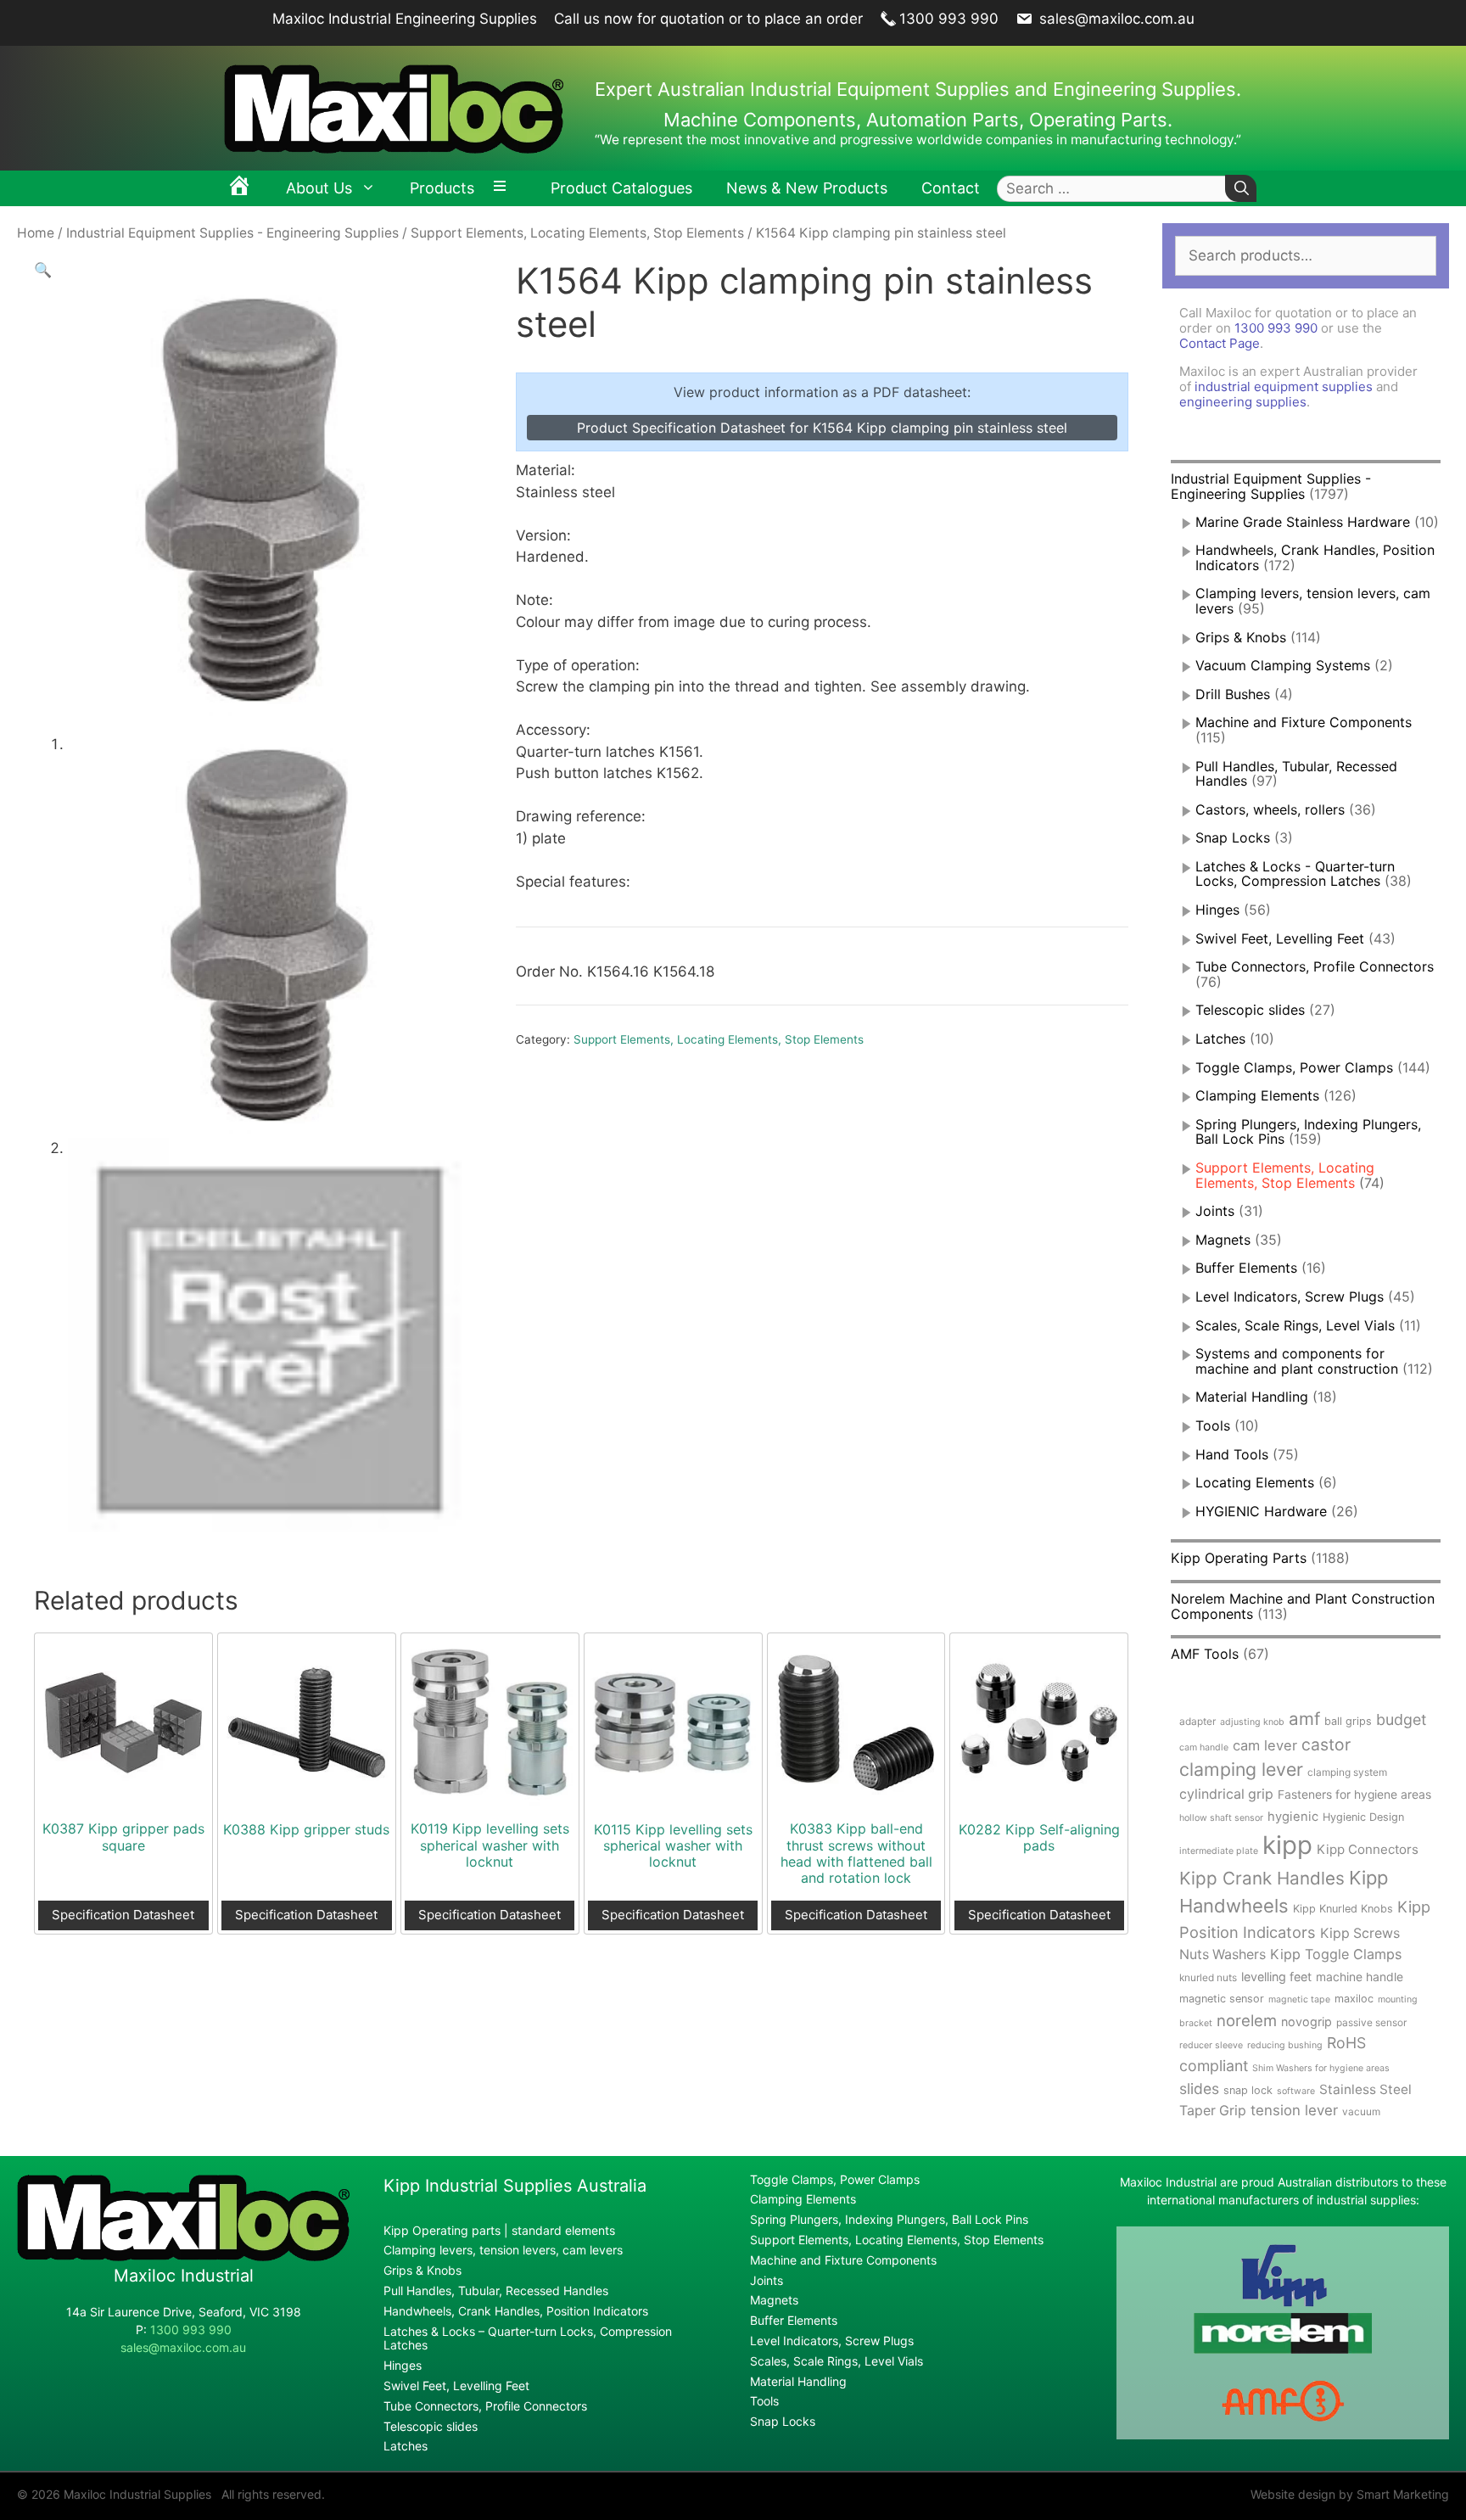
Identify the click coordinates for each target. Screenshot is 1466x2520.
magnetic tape (1299, 1999)
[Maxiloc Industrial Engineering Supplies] (183, 2257)
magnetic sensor (1222, 1999)
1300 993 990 (949, 19)
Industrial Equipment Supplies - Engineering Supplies (232, 233)
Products (442, 188)
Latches (1220, 1039)
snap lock (1248, 2090)
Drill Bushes (1233, 694)
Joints (1215, 1211)
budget (1401, 1719)
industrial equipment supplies (1284, 386)
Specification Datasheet (123, 1915)
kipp (1287, 1845)
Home (36, 233)
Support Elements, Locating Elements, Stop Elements (577, 233)
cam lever (1265, 1745)
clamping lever (1241, 1769)
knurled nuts (1208, 1977)
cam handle (1204, 1747)
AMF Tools (1205, 1654)
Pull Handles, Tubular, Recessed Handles (1296, 774)
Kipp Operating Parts (1239, 1558)
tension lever (1294, 2110)
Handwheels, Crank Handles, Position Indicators (1315, 557)
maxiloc (1354, 1999)
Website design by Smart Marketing (1350, 2494)
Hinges (1217, 910)
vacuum (1361, 2111)
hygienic (1293, 1817)
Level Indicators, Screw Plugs (1290, 1296)
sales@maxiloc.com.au (1115, 19)
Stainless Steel (1365, 2089)
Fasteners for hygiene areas (1354, 1795)
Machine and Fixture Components (1304, 722)
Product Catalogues (621, 188)
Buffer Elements (1246, 1268)
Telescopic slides (1250, 1010)
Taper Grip (1213, 2111)
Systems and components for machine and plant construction (1297, 1361)
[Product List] (504, 188)
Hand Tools (1232, 1454)
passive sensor (1371, 2022)
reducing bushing (1285, 2045)
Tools (1213, 1425)
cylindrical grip (1226, 1794)
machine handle (1360, 1977)
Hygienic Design (1363, 1817)
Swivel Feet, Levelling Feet (1280, 938)
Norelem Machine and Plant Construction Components (1303, 1606)
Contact (951, 188)
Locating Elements (1255, 1482)
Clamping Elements (1257, 1095)
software (1296, 2091)
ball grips (1348, 1721)
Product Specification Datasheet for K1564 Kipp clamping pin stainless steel (822, 428)
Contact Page (1220, 343)
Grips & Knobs (1241, 637)
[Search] (1241, 189)
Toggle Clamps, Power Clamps (1294, 1067)
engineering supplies (1243, 402)
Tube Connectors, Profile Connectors (1315, 966)
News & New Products (807, 188)
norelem (1247, 2020)
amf (1304, 1719)
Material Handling (1252, 1397)
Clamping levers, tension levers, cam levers (1313, 601)
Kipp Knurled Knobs (1343, 1909)
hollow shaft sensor (1221, 1818)
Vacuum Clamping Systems (1283, 665)
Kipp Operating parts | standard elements (499, 2230)
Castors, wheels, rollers (1270, 809)
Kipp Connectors (1368, 1849)
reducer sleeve (1211, 2045)
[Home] (239, 188)
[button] (43, 270)
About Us (319, 188)
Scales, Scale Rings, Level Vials (1295, 1325)
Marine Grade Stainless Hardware (1303, 522)
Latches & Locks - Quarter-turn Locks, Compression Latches (1295, 874)
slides (1199, 2089)
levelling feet (1276, 1977)
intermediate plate (1219, 1851)
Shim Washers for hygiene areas (1321, 2068)
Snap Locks (1233, 837)
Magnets (1223, 1240)
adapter (1197, 1721)
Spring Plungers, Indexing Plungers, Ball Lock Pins (889, 2219)
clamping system (1347, 1772)
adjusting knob (1252, 1722)
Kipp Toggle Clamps (1336, 1954)
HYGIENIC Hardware (1261, 1511)
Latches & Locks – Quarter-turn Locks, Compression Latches (528, 2338)
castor (1326, 1744)
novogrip (1307, 2022)
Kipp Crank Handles (1262, 1878)
